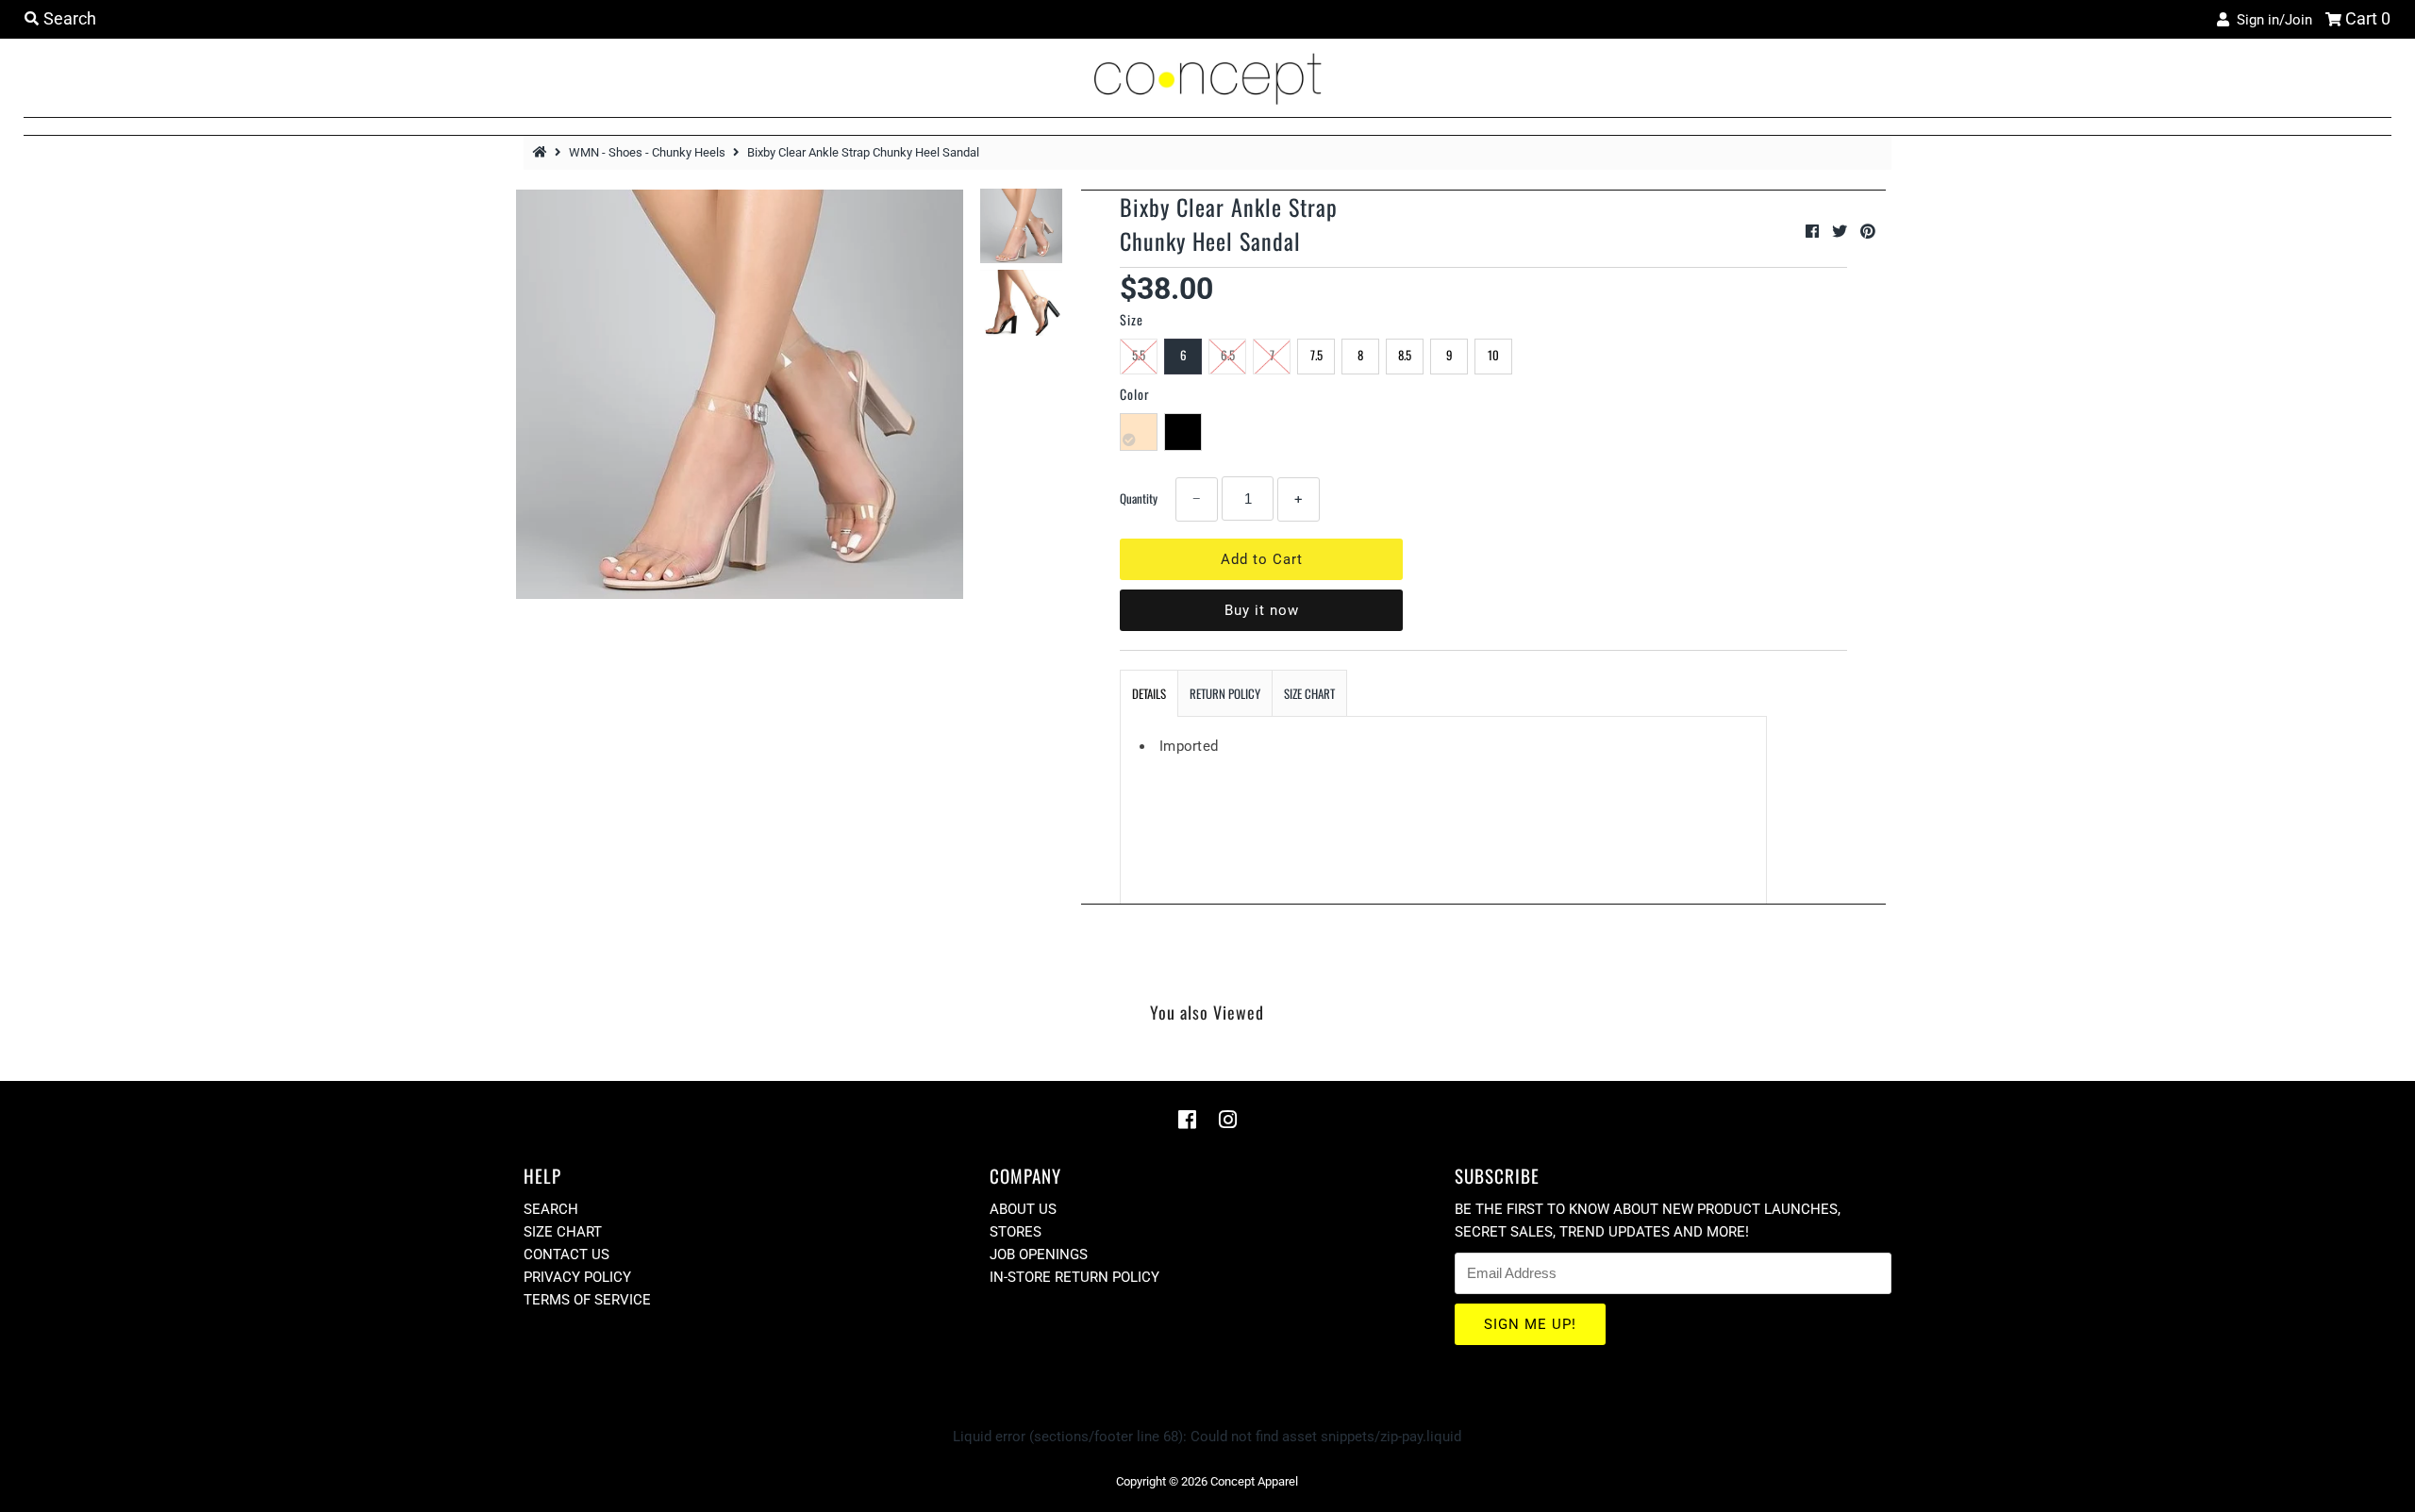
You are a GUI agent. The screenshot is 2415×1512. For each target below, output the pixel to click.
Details (1149, 693)
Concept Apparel (1254, 1481)
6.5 (1228, 355)
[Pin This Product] (1868, 232)
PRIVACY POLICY (577, 1277)
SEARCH (551, 1209)
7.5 (1316, 355)
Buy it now (1262, 610)
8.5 (1405, 355)
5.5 (1139, 355)
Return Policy (1225, 693)
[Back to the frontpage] (542, 152)
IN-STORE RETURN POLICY (1074, 1277)
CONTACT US (566, 1254)
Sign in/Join (2271, 20)
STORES (1016, 1232)
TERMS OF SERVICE (587, 1300)
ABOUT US (1023, 1209)
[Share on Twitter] (1841, 232)
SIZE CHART (1309, 693)
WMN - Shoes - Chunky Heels (647, 152)
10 (1493, 355)
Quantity (1139, 498)
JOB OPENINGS (1039, 1254)
